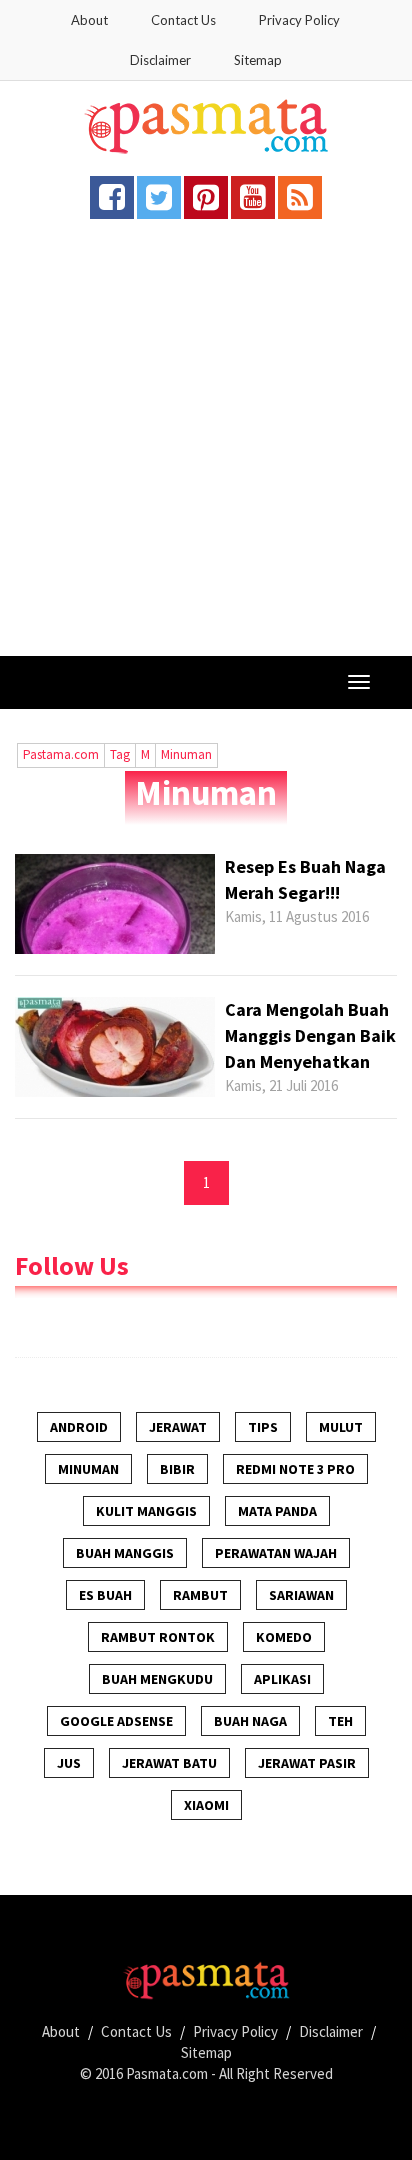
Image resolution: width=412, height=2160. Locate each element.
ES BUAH (105, 1595)
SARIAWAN (301, 1595)
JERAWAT (178, 1427)
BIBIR (177, 1469)
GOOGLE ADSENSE (116, 1721)
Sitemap (258, 60)
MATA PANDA (277, 1511)
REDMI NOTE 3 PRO (295, 1469)
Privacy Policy (299, 20)
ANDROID (79, 1427)
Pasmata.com (167, 2073)
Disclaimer (160, 60)
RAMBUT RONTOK (158, 1637)
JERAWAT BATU (169, 1763)
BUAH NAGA (250, 1721)
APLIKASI (282, 1679)
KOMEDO (284, 1637)
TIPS (263, 1427)
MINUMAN (88, 1469)
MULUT (341, 1427)
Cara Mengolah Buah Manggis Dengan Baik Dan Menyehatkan (310, 1035)
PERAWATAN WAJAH (276, 1553)
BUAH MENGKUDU (157, 1679)
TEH (340, 1721)
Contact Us (183, 20)
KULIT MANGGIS (146, 1511)
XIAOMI (206, 1805)
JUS (69, 1763)
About (89, 20)
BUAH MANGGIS (125, 1553)
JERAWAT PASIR (307, 1763)
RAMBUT (200, 1595)
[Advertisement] (206, 440)
